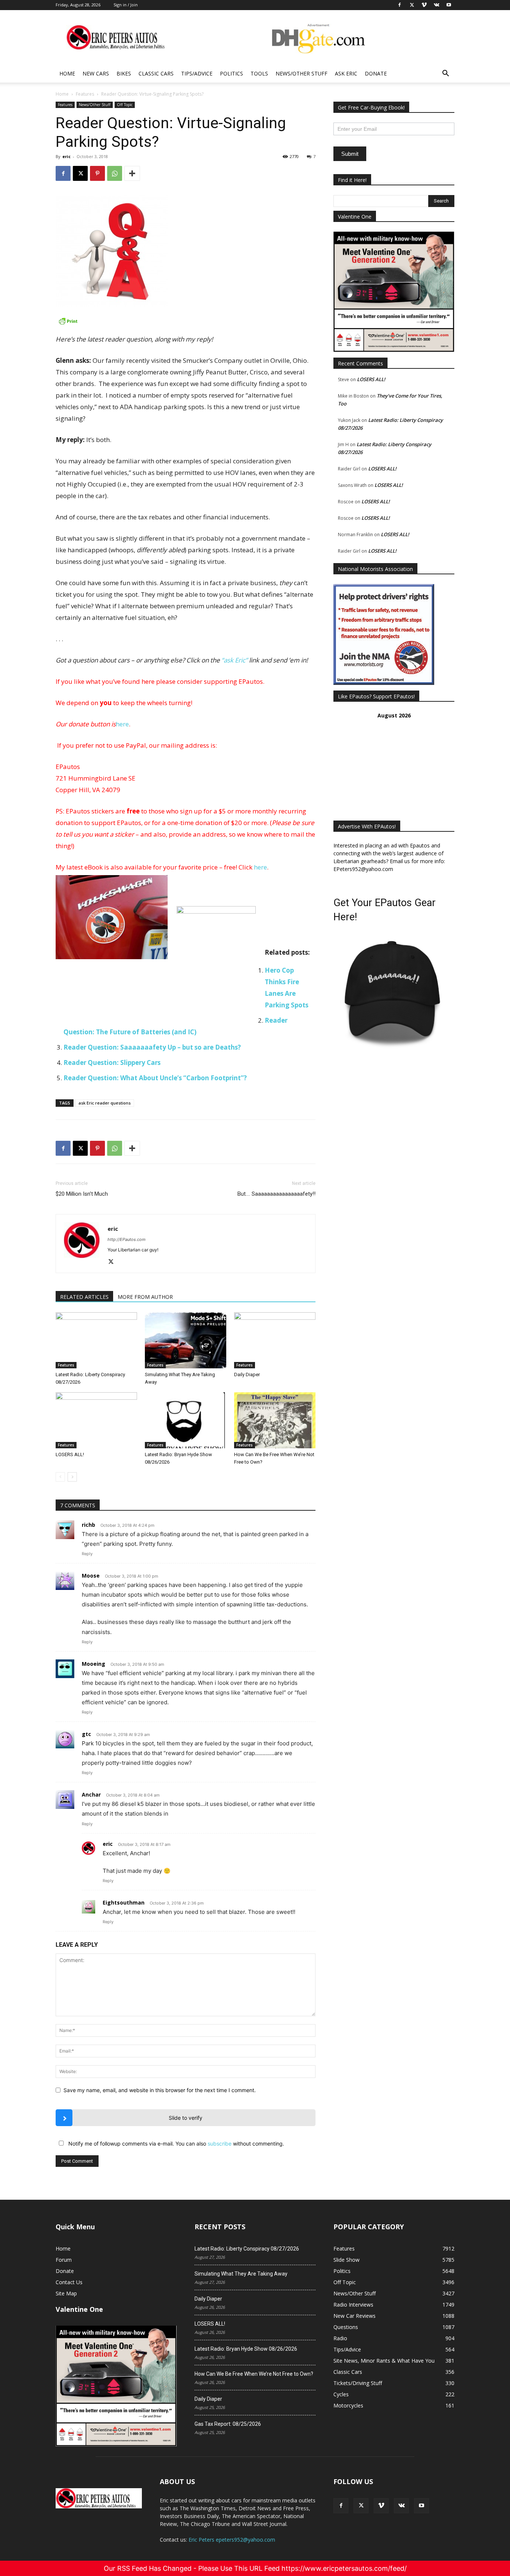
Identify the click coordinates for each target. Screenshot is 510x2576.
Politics (231, 73)
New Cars (96, 73)
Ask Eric (346, 73)
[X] (80, 173)
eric (66, 156)
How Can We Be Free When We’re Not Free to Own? (254, 2374)
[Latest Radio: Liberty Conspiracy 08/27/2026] (96, 1340)
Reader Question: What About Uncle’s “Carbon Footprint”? (155, 1078)
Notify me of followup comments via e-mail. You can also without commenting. (175, 2143)
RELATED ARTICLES (84, 1297)
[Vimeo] (381, 2506)
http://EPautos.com (127, 1239)
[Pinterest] (97, 173)
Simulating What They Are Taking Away (241, 2274)
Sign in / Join (126, 5)
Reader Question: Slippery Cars (112, 1062)
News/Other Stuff (301, 73)
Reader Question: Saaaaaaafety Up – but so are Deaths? (152, 1047)
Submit (350, 154)
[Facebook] (63, 173)
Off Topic (125, 105)
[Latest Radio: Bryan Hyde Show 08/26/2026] (186, 1420)
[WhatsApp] (115, 173)
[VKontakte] (401, 2506)
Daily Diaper (247, 1375)
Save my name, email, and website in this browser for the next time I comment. (160, 2090)
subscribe (220, 2143)
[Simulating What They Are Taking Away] (186, 1340)
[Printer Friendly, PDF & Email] (186, 321)
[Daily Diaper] (275, 1340)
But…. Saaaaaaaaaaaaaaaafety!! (276, 1194)
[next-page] (72, 1477)
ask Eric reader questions (105, 1103)
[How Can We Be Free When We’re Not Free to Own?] (275, 1420)
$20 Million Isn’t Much (82, 1194)
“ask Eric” (234, 660)
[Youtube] (422, 2506)
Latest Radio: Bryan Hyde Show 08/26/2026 (246, 2349)
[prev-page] (60, 1477)
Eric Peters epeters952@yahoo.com (232, 2540)
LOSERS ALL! (70, 1454)
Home (67, 73)
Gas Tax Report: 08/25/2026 (228, 2424)
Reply (87, 1554)
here (122, 724)
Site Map (66, 2293)
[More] (132, 173)
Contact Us (69, 2282)
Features (85, 94)
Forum (64, 2260)
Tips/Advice (197, 73)
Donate (376, 73)
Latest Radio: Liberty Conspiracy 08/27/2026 (247, 2249)
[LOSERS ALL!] (96, 1420)
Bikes (124, 73)
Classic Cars (156, 73)
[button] (445, 74)
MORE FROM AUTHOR (145, 1297)
